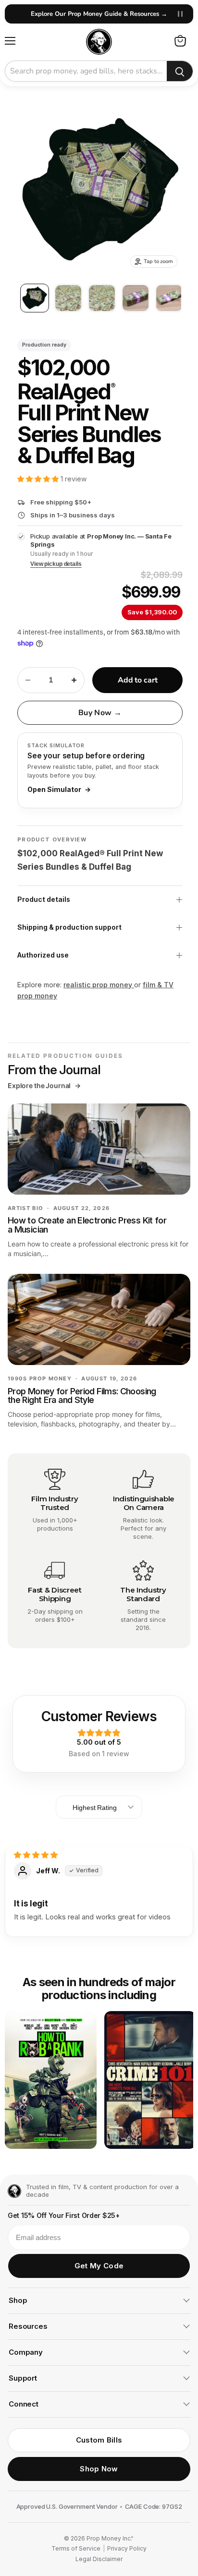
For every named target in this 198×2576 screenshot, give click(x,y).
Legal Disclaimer (99, 2559)
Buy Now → (100, 713)
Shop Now (99, 2469)
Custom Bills (99, 2440)
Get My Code (99, 2266)
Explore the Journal (44, 1086)
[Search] (180, 72)
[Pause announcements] (180, 14)
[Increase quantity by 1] (74, 680)
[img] (36, 1855)
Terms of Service (76, 2549)
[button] (39, 479)
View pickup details (56, 564)
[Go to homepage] (14, 2191)
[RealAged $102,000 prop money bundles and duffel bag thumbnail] (35, 298)
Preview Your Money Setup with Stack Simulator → (99, 14)
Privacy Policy (127, 2549)
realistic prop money (99, 985)
